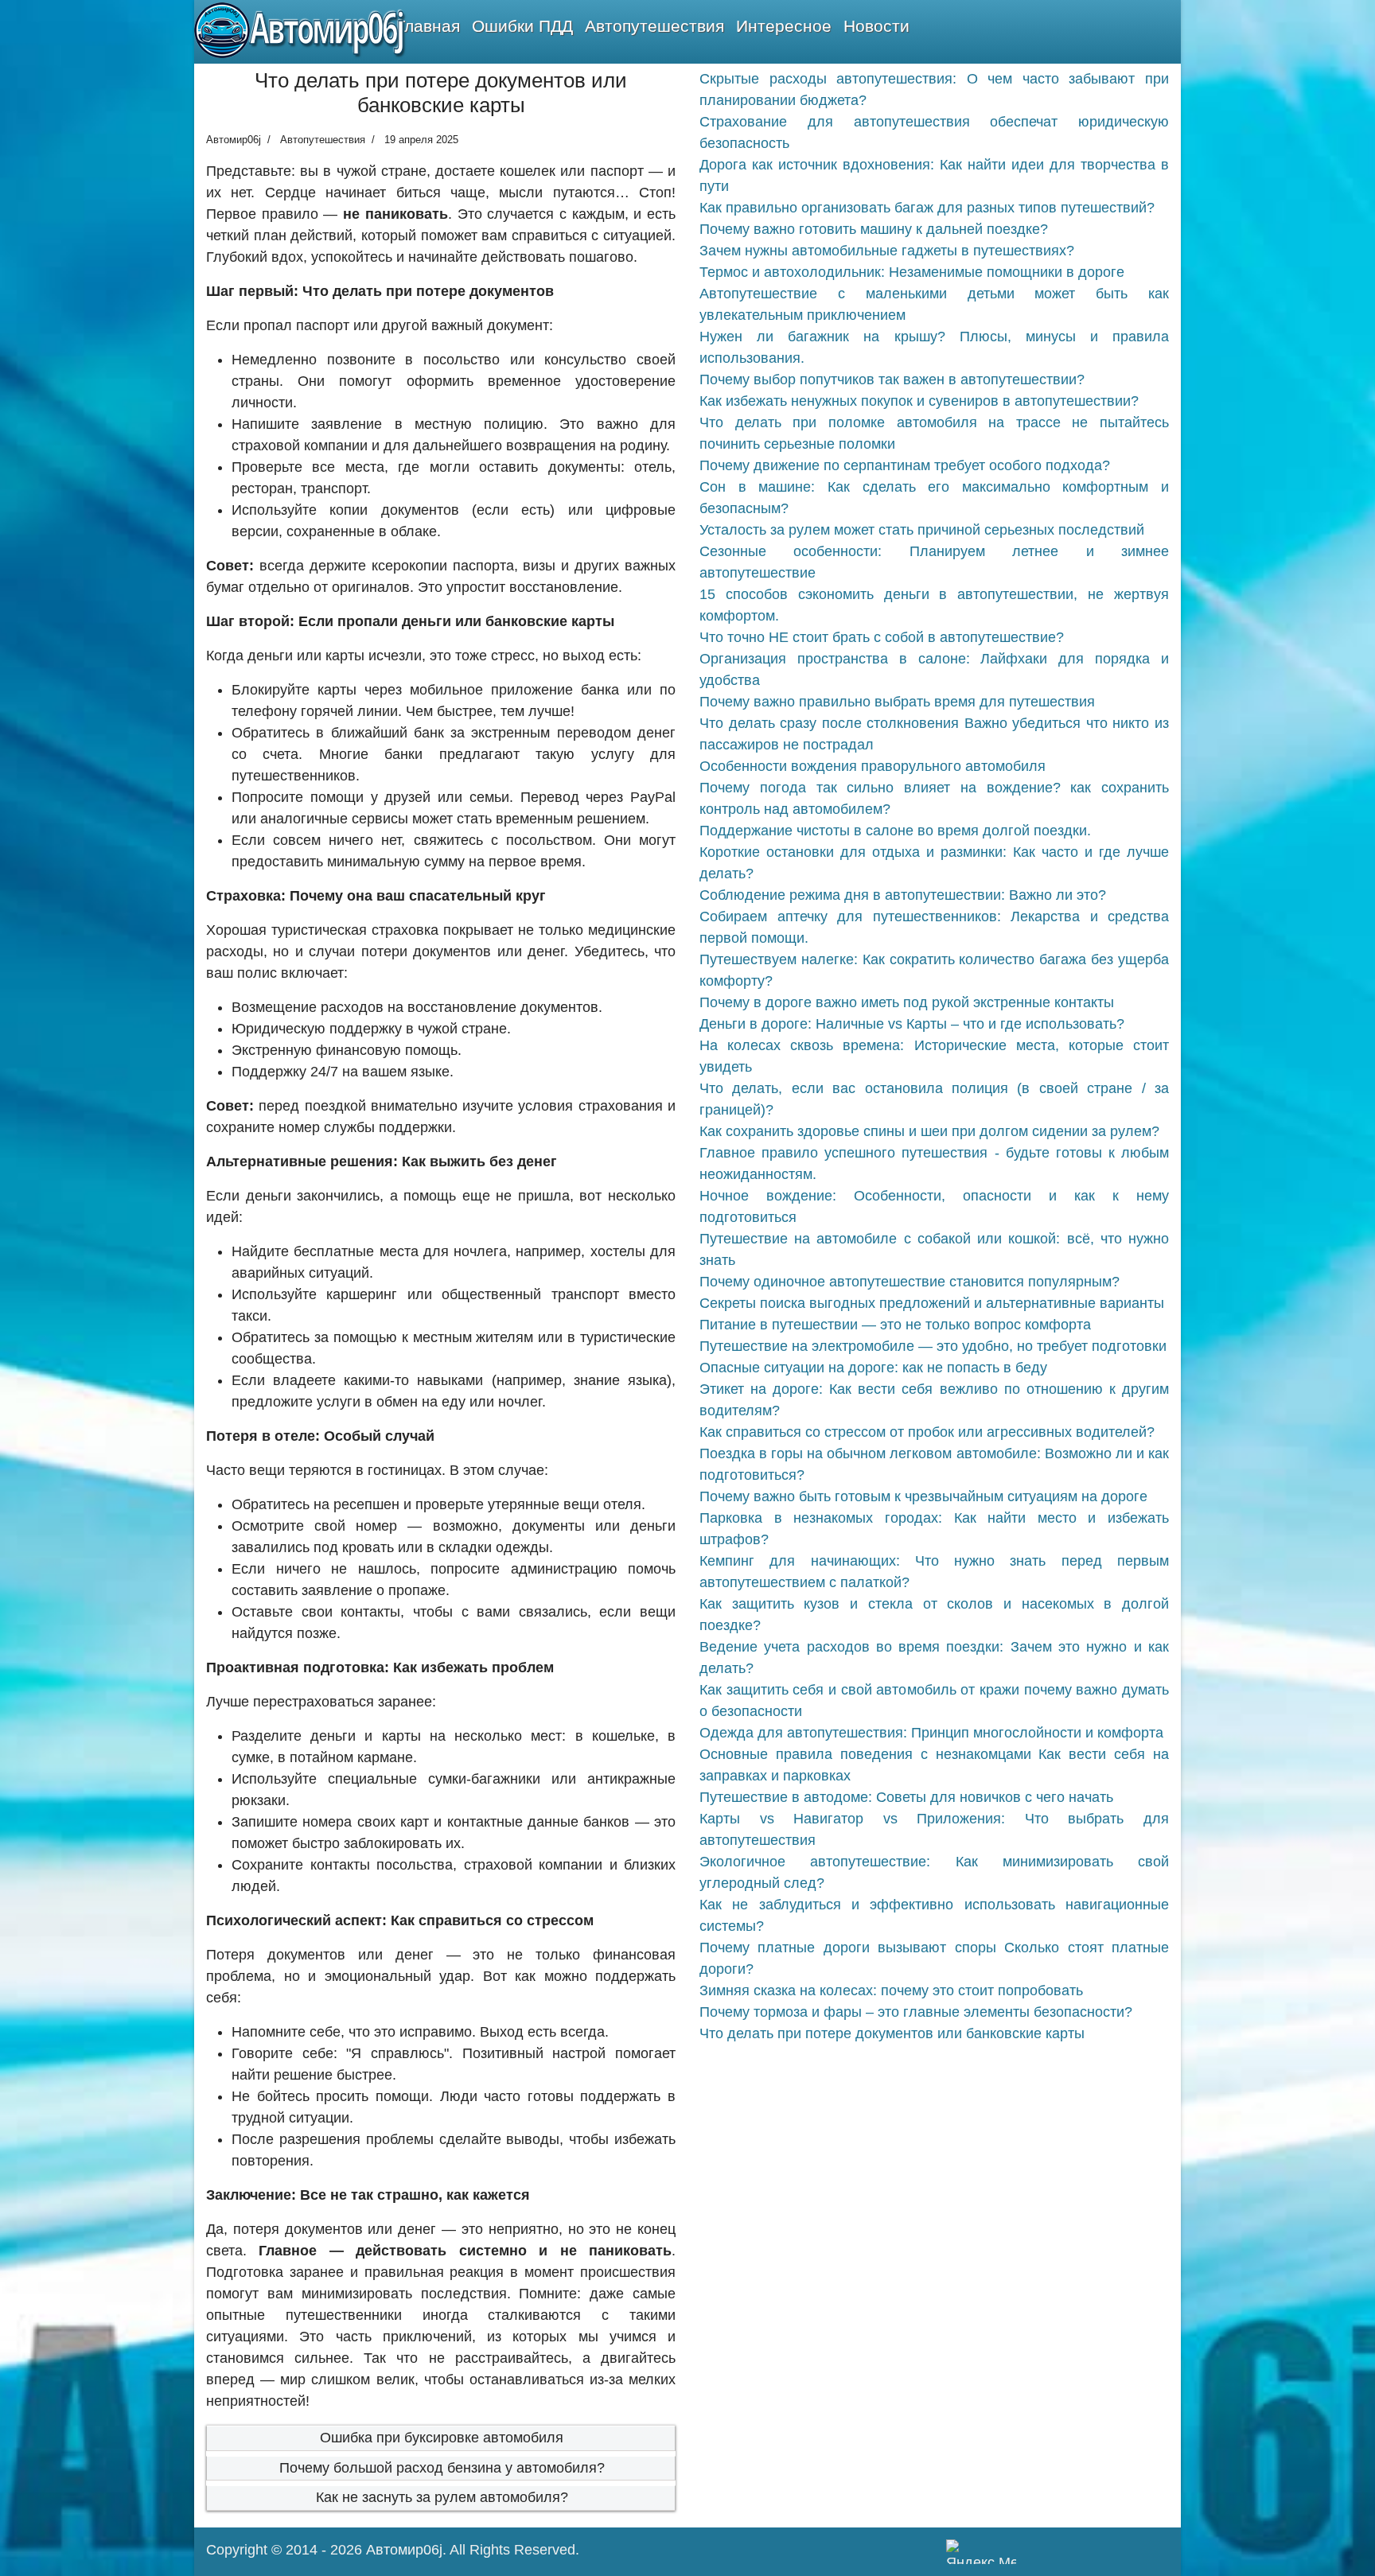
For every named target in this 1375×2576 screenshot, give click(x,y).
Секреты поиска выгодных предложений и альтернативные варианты (932, 1303)
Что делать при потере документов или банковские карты (892, 2033)
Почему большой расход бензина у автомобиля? (442, 2468)
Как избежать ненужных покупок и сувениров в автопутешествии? (919, 401)
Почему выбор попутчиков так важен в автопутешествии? (892, 379)
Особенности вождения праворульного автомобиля (873, 766)
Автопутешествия (654, 26)
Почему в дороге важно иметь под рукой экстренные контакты (907, 1002)
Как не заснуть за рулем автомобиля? (442, 2497)
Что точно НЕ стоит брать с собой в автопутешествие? (882, 637)
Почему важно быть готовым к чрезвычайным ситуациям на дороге (923, 1496)
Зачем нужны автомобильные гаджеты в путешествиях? (887, 251)
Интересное (784, 26)
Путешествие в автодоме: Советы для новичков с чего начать (906, 1797)
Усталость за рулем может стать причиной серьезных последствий (922, 530)
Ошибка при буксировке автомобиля (442, 2438)
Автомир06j (404, 2550)
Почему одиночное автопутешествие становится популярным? (910, 1282)
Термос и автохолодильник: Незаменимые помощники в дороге (912, 272)
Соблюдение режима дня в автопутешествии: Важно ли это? (903, 895)
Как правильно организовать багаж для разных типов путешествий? (927, 208)
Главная (428, 26)
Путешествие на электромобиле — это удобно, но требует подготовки (933, 1346)
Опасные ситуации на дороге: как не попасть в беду (873, 1368)
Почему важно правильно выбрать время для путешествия (897, 702)
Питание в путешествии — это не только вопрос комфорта (895, 1325)
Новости (876, 26)
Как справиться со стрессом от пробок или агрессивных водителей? (927, 1432)
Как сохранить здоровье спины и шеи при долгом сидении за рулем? (929, 1131)
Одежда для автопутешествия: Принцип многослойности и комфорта (931, 1733)
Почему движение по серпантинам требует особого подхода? (905, 465)
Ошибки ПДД (522, 26)
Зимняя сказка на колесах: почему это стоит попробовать (891, 1990)
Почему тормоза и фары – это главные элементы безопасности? (916, 2012)
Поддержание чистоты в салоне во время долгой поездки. (895, 831)
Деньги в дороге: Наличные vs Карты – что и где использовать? (912, 1024)
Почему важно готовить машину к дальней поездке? (874, 229)
